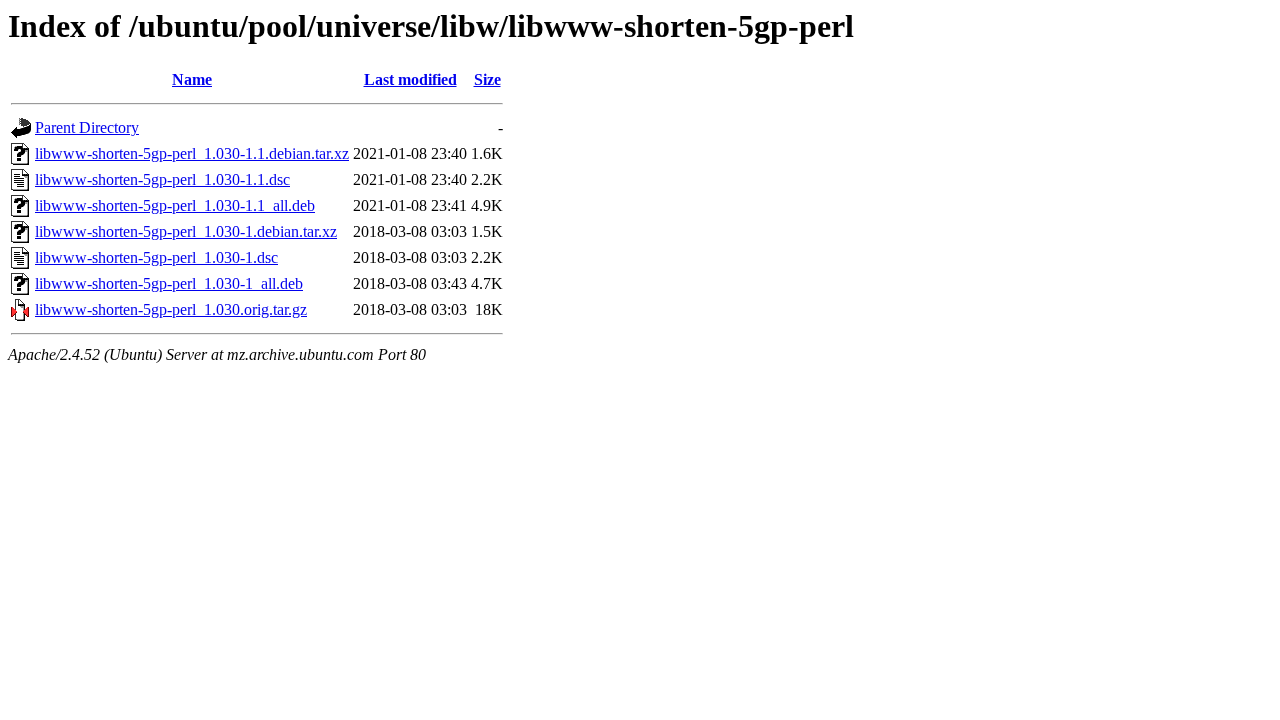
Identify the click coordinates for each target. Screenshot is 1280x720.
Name (192, 79)
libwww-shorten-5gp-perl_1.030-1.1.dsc (162, 179)
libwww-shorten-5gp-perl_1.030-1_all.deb (169, 283)
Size (487, 79)
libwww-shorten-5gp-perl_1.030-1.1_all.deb (175, 205)
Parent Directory (87, 127)
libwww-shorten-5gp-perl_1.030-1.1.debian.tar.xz (192, 153)
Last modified (410, 79)
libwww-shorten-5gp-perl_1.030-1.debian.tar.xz (186, 231)
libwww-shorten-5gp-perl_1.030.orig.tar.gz (171, 309)
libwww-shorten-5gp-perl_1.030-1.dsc (156, 257)
